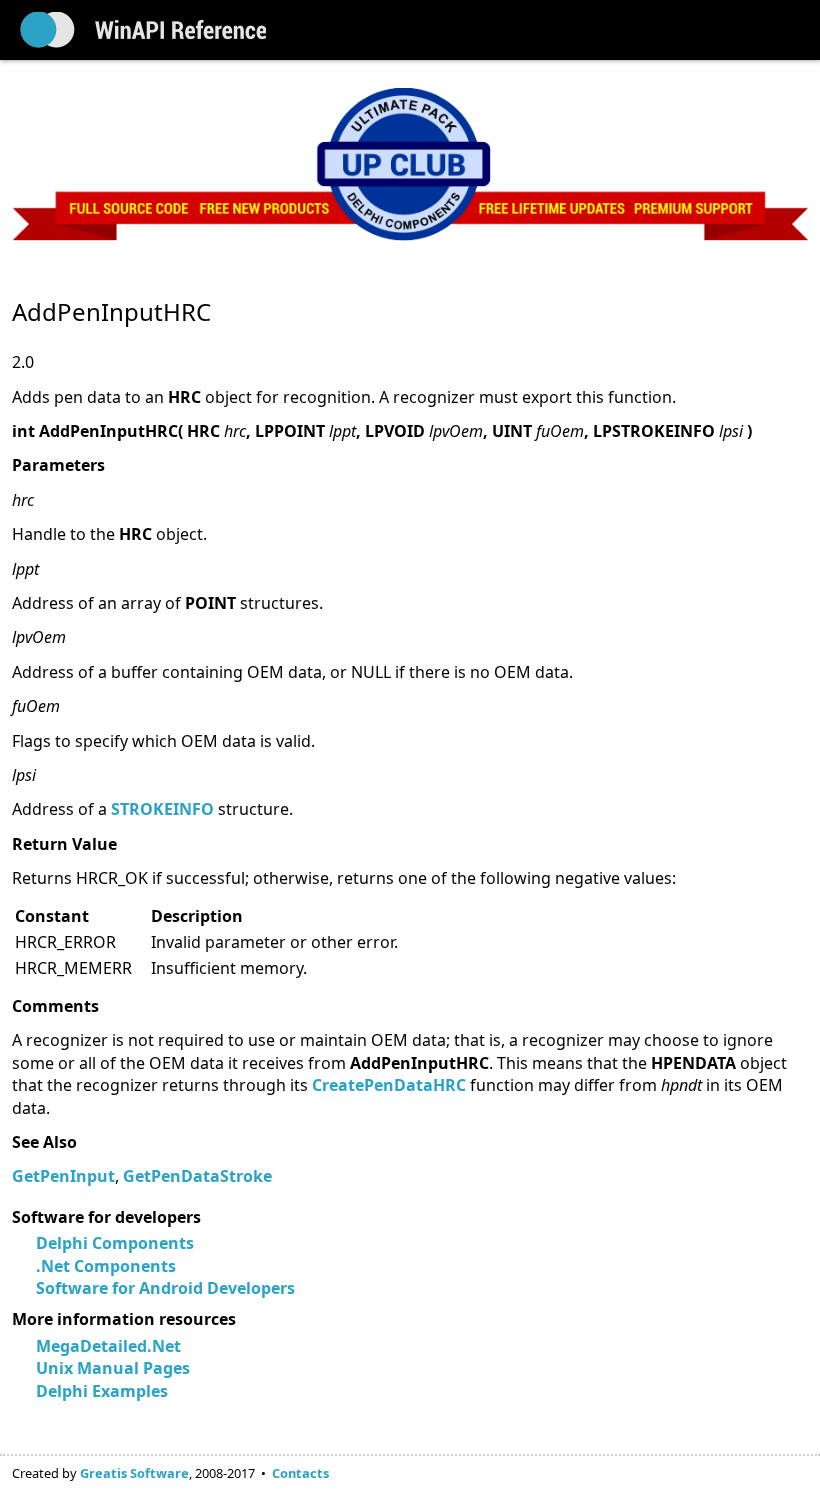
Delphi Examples (102, 1391)
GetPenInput (63, 1176)
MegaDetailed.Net (108, 1346)
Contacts (300, 1473)
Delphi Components (115, 1243)
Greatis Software (134, 1473)
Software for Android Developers (165, 1288)
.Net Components (106, 1266)
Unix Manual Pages (113, 1368)
